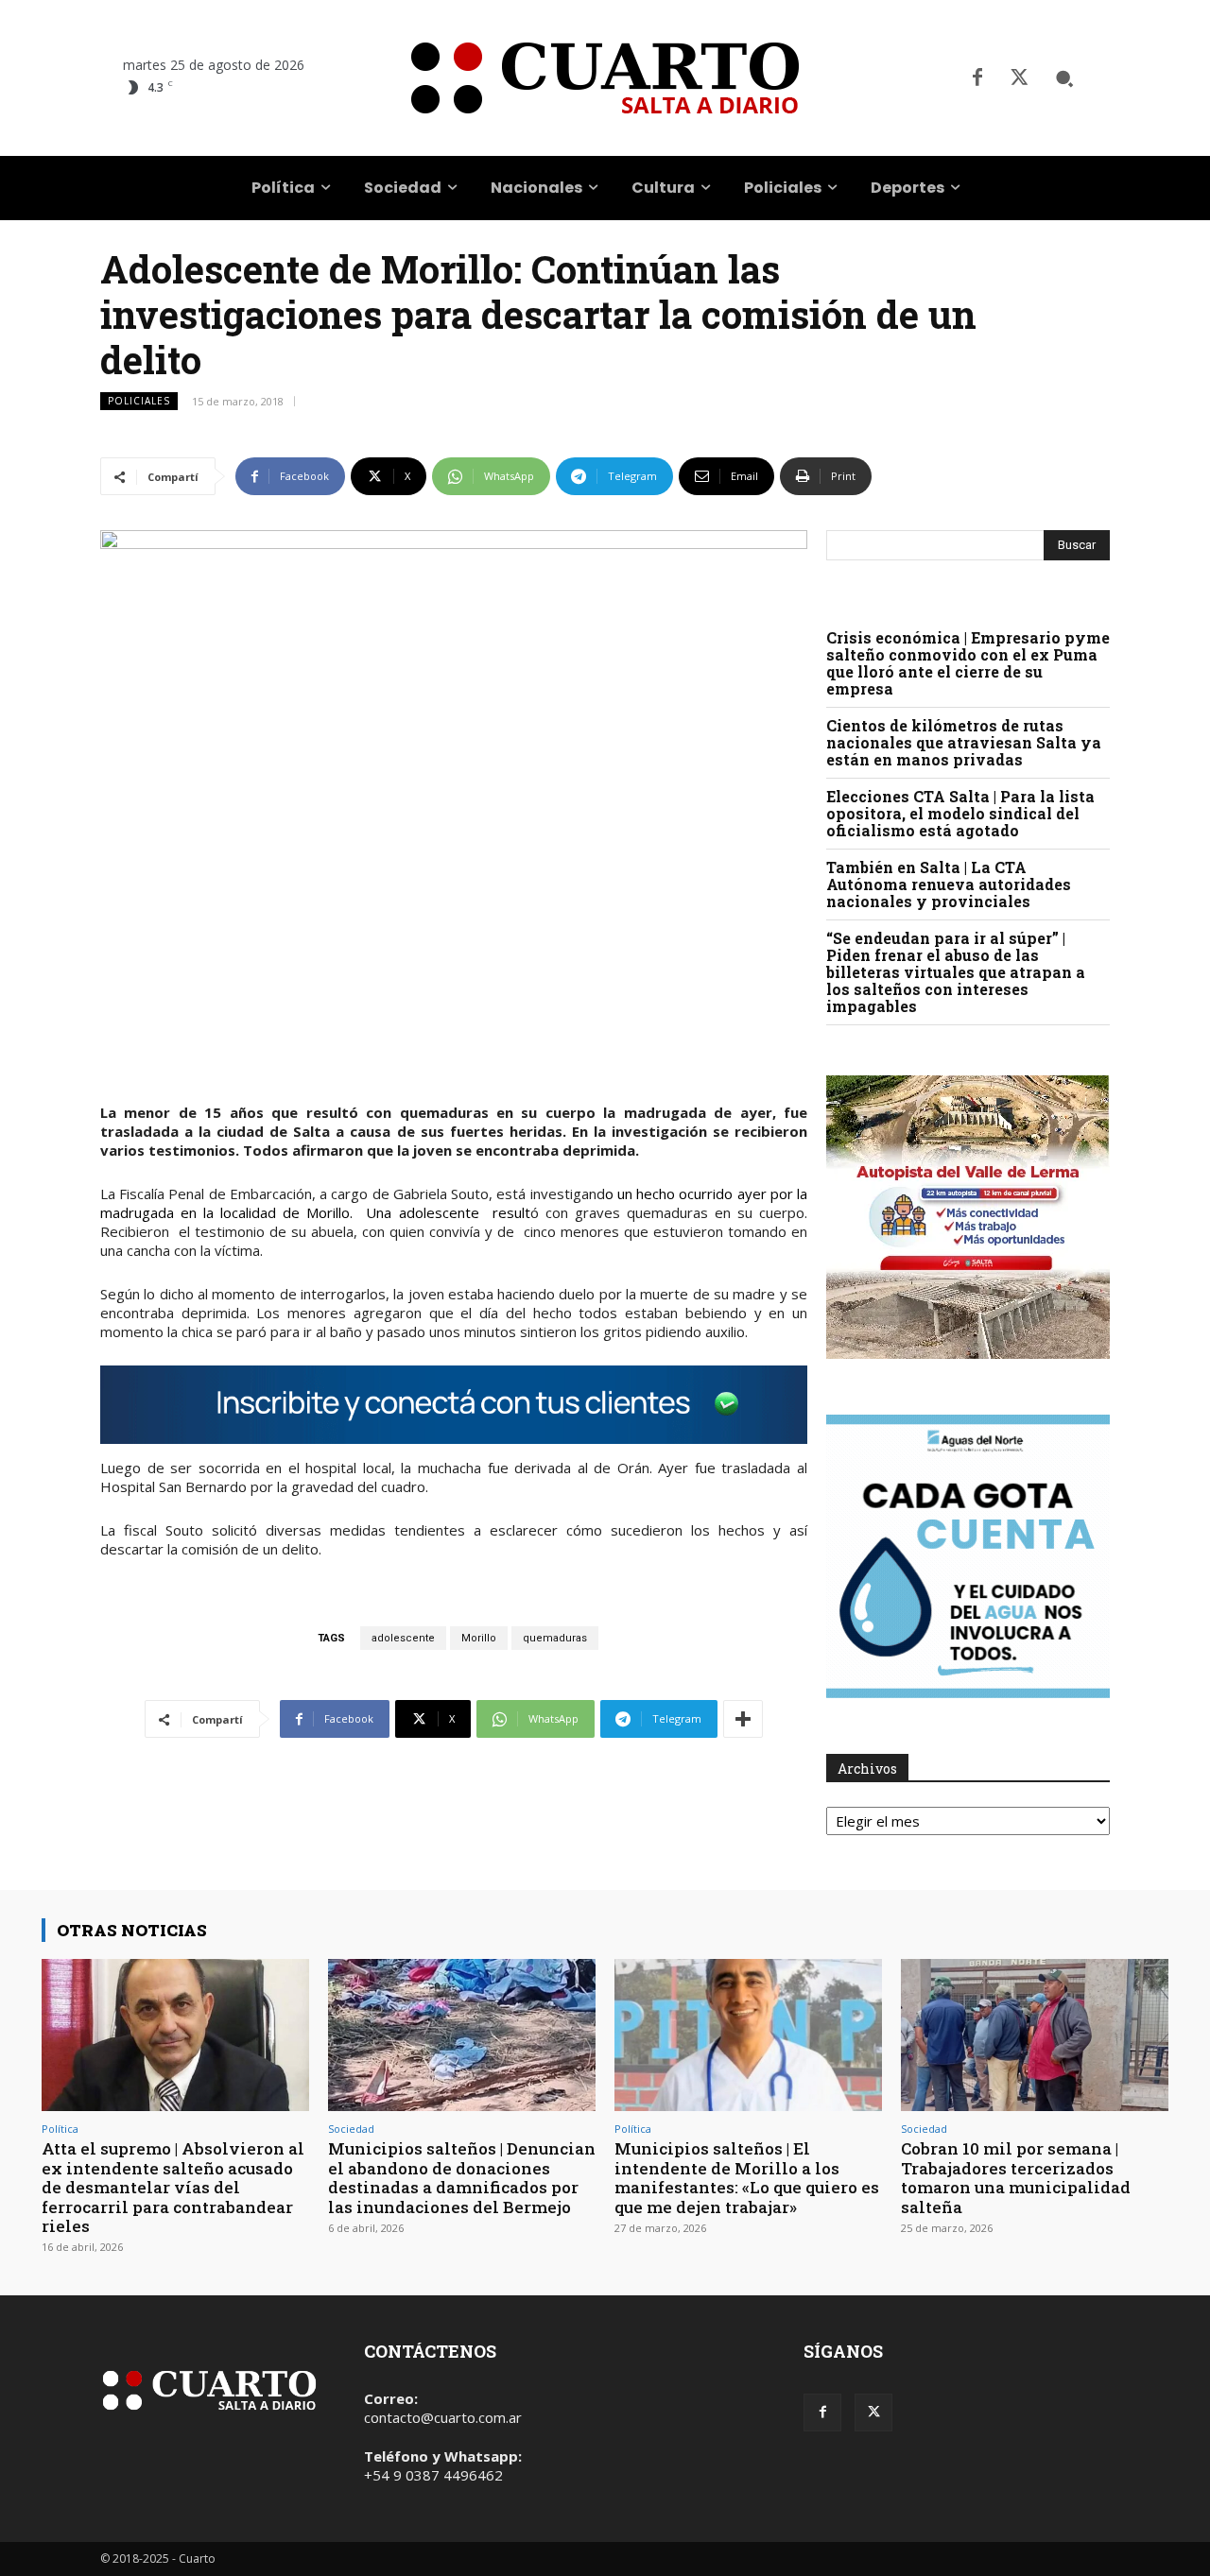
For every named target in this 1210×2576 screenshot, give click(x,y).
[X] (1019, 78)
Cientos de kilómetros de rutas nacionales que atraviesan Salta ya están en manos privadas (964, 742)
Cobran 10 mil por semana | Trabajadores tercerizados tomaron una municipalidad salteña (1016, 2177)
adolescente (403, 1638)
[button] (1064, 78)
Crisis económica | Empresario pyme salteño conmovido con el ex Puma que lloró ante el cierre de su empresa (968, 663)
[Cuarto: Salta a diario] (605, 78)
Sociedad (351, 2129)
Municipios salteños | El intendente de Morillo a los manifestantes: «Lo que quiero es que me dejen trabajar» (747, 2177)
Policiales (139, 401)
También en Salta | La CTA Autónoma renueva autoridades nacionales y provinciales (949, 884)
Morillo (479, 1638)
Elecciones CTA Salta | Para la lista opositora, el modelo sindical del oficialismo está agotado (960, 813)
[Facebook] (977, 78)
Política (60, 2129)
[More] (743, 1719)
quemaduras (555, 1638)
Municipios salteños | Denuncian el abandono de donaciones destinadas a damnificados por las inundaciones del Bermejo (462, 2177)
